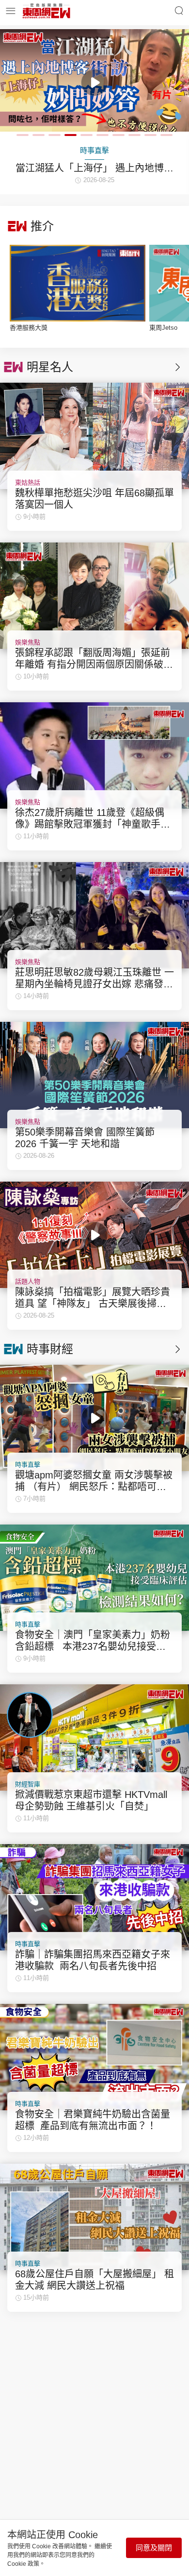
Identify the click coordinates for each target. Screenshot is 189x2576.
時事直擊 (28, 1465)
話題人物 (28, 1281)
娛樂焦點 (28, 642)
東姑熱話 (28, 483)
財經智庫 (28, 1784)
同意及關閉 (154, 2548)
